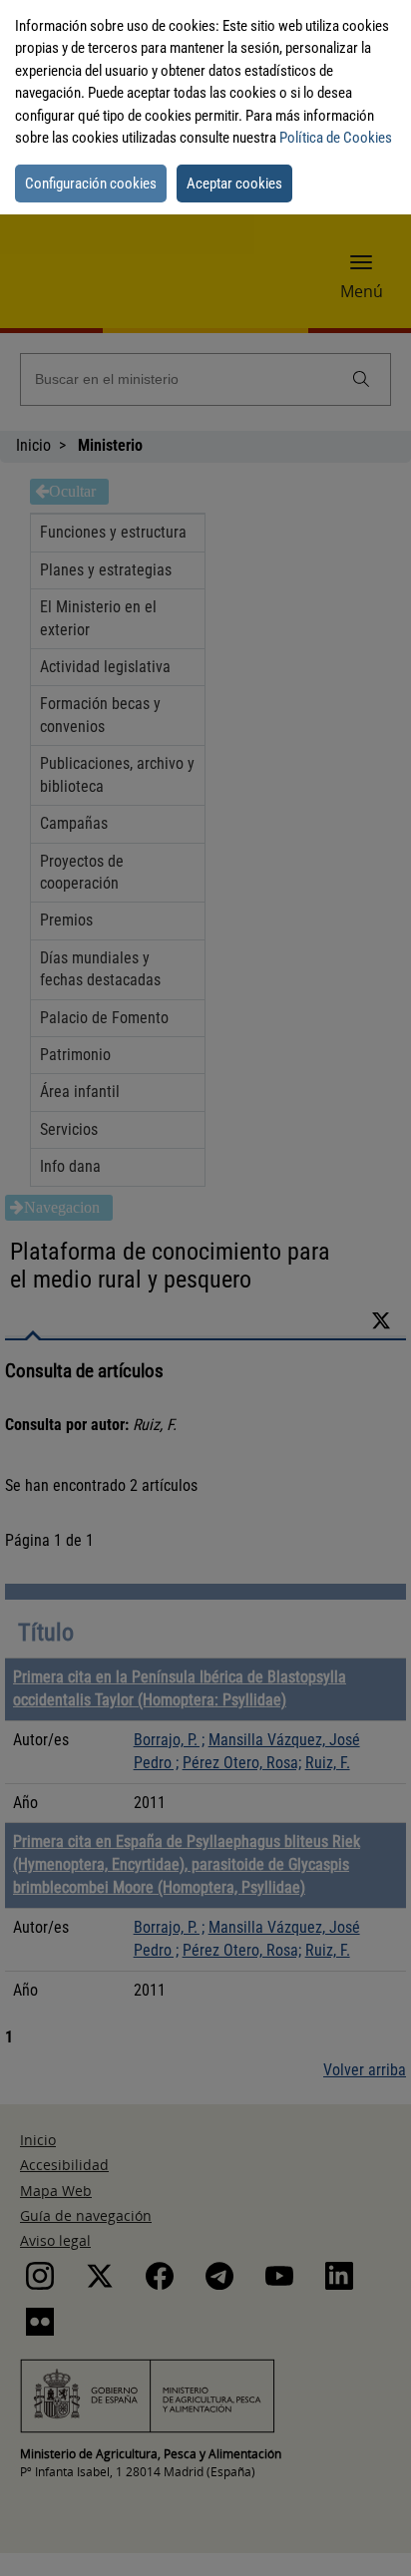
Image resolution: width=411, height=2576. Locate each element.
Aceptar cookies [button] (234, 184)
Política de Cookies (336, 138)
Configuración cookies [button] (91, 184)
